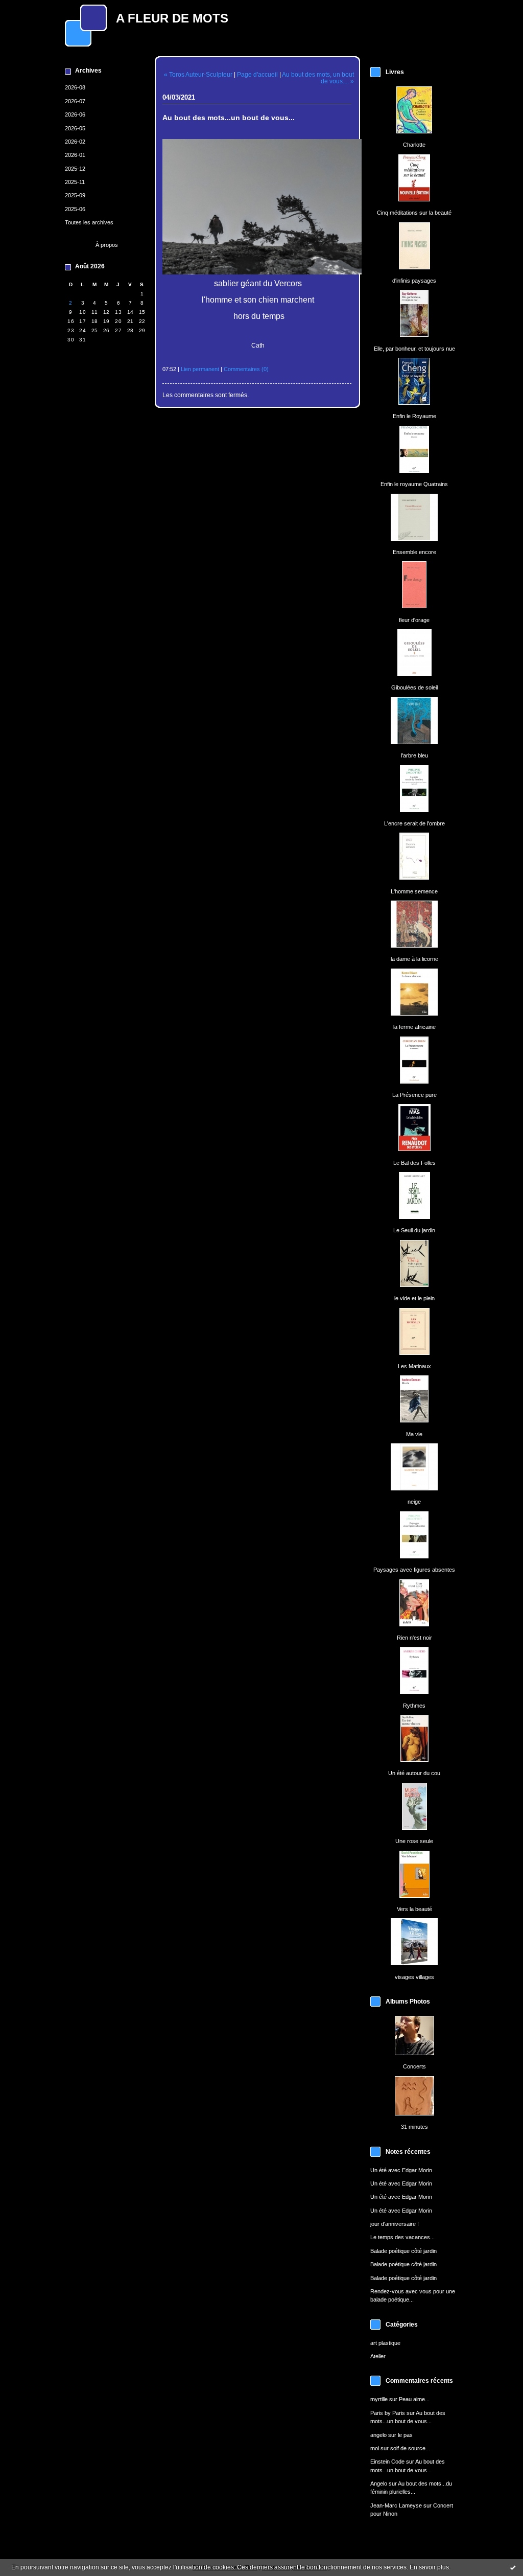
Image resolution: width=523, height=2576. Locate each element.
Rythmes (414, 1706)
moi (375, 2448)
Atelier (378, 2356)
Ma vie (414, 1434)
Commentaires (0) (246, 369)
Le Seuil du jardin (414, 1230)
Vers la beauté (414, 1909)
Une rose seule (414, 1841)
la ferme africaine (414, 1027)
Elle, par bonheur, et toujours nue (414, 349)
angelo (378, 2435)
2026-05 (75, 128)
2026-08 (75, 87)
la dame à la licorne (414, 959)
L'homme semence (414, 891)
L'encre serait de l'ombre (414, 823)
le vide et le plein (414, 1298)
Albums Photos (408, 2002)
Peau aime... (414, 2399)
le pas (405, 2435)
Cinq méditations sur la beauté (414, 213)
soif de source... (410, 2448)
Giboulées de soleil (414, 687)
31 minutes (414, 2127)
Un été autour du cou (414, 1773)
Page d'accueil (257, 74)
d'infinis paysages (414, 281)
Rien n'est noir (414, 1638)
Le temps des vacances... (402, 2237)
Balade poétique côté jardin (403, 2251)
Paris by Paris (388, 2413)
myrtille (379, 2399)
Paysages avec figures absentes (414, 1570)
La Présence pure (414, 1095)
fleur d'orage (414, 620)
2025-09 (75, 195)
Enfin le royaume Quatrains (414, 484)
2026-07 (75, 101)
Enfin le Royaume (414, 416)
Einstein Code (387, 2462)
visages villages (414, 1977)
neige (414, 1502)
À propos (107, 245)
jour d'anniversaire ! (395, 2224)
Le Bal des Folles (414, 1163)
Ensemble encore (414, 552)
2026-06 (75, 114)
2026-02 (75, 142)
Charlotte (414, 145)
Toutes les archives (89, 222)
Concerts (414, 2066)
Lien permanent (200, 369)
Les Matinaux (414, 1366)
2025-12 (75, 169)
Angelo (379, 2483)
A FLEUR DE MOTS (172, 18)
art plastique (385, 2343)
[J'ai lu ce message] (513, 2567)
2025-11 (75, 182)
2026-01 (75, 155)
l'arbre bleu (414, 755)
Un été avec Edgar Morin (401, 2170)
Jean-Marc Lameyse (396, 2505)
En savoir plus (429, 2567)
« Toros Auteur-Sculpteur (198, 74)
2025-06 (75, 209)
